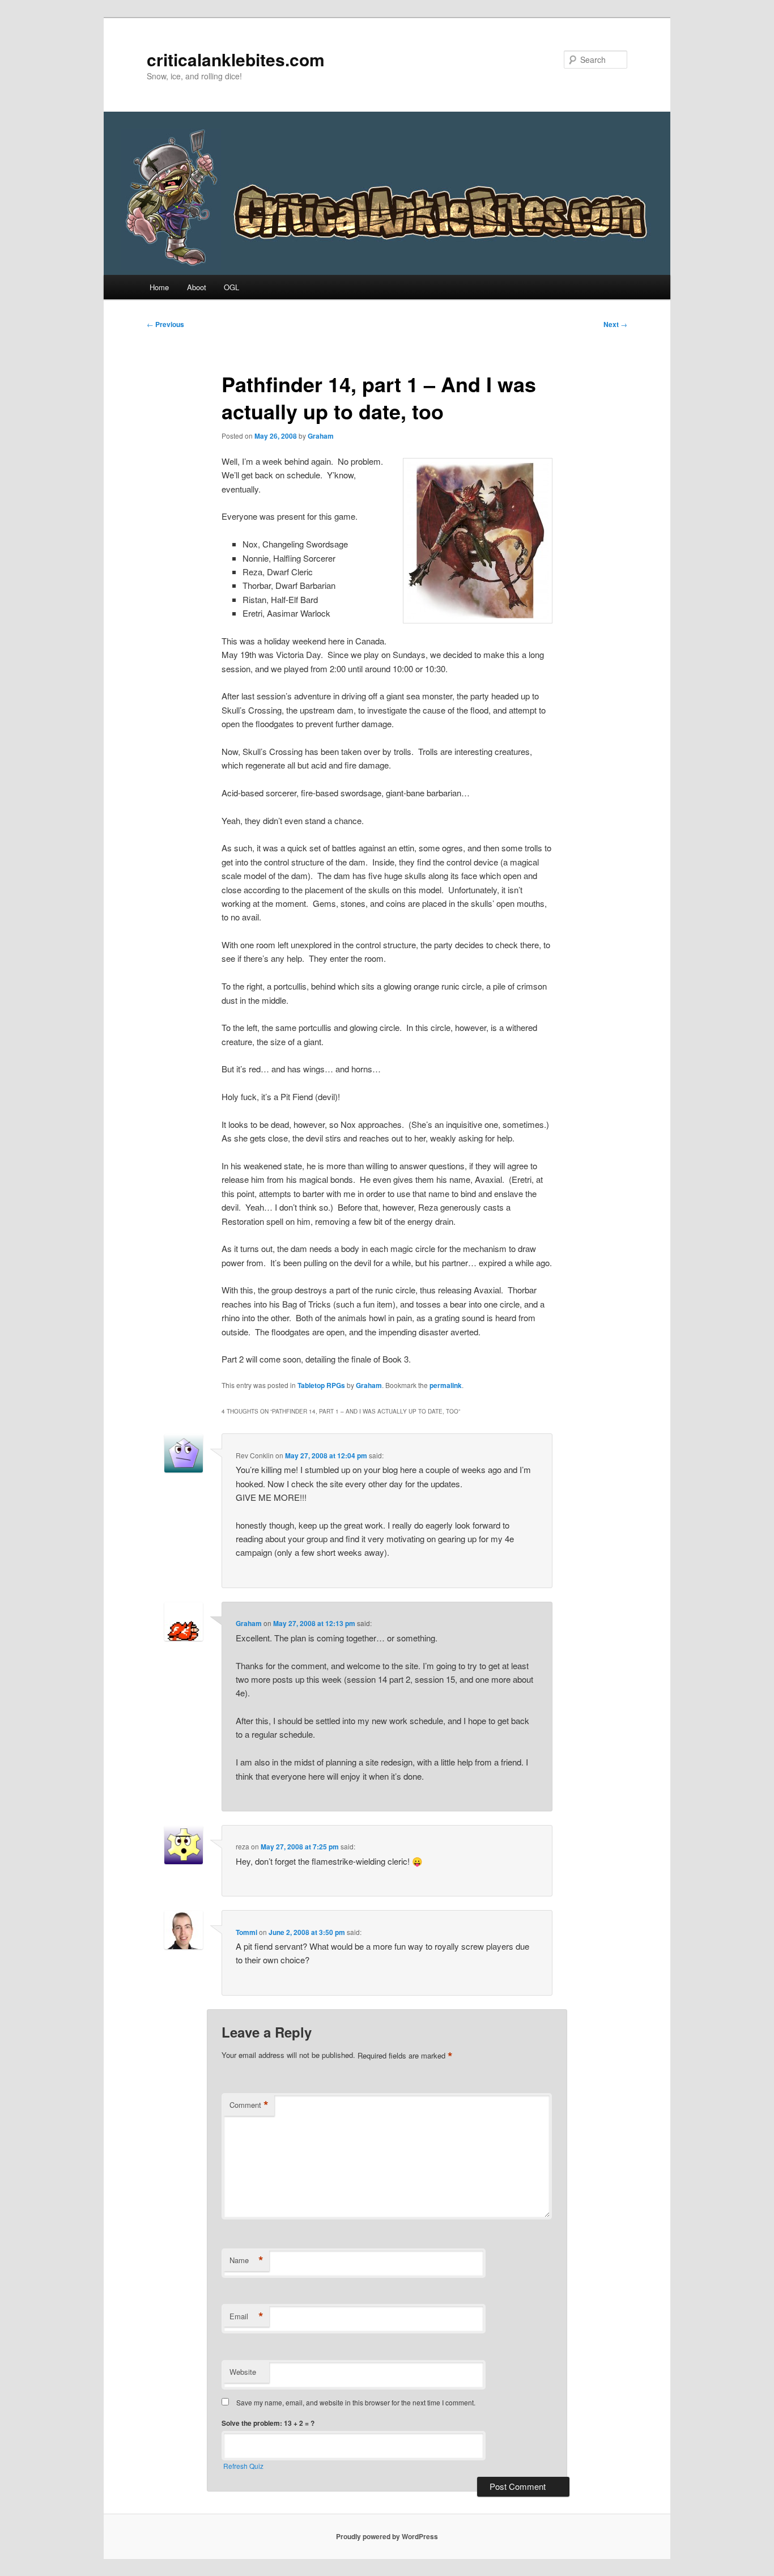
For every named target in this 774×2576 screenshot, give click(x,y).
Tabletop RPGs (321, 1385)
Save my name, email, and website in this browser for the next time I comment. (356, 2402)
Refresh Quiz (243, 2466)
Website (243, 2372)
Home (159, 287)
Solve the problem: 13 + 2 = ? (268, 2423)
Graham (321, 436)
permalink (446, 1385)
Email (246, 2316)
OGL (231, 287)
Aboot (197, 287)
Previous (165, 324)
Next (615, 324)
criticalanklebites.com (236, 59)
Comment (249, 2105)
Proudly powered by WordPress (387, 2536)
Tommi (246, 1932)
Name (246, 2260)
